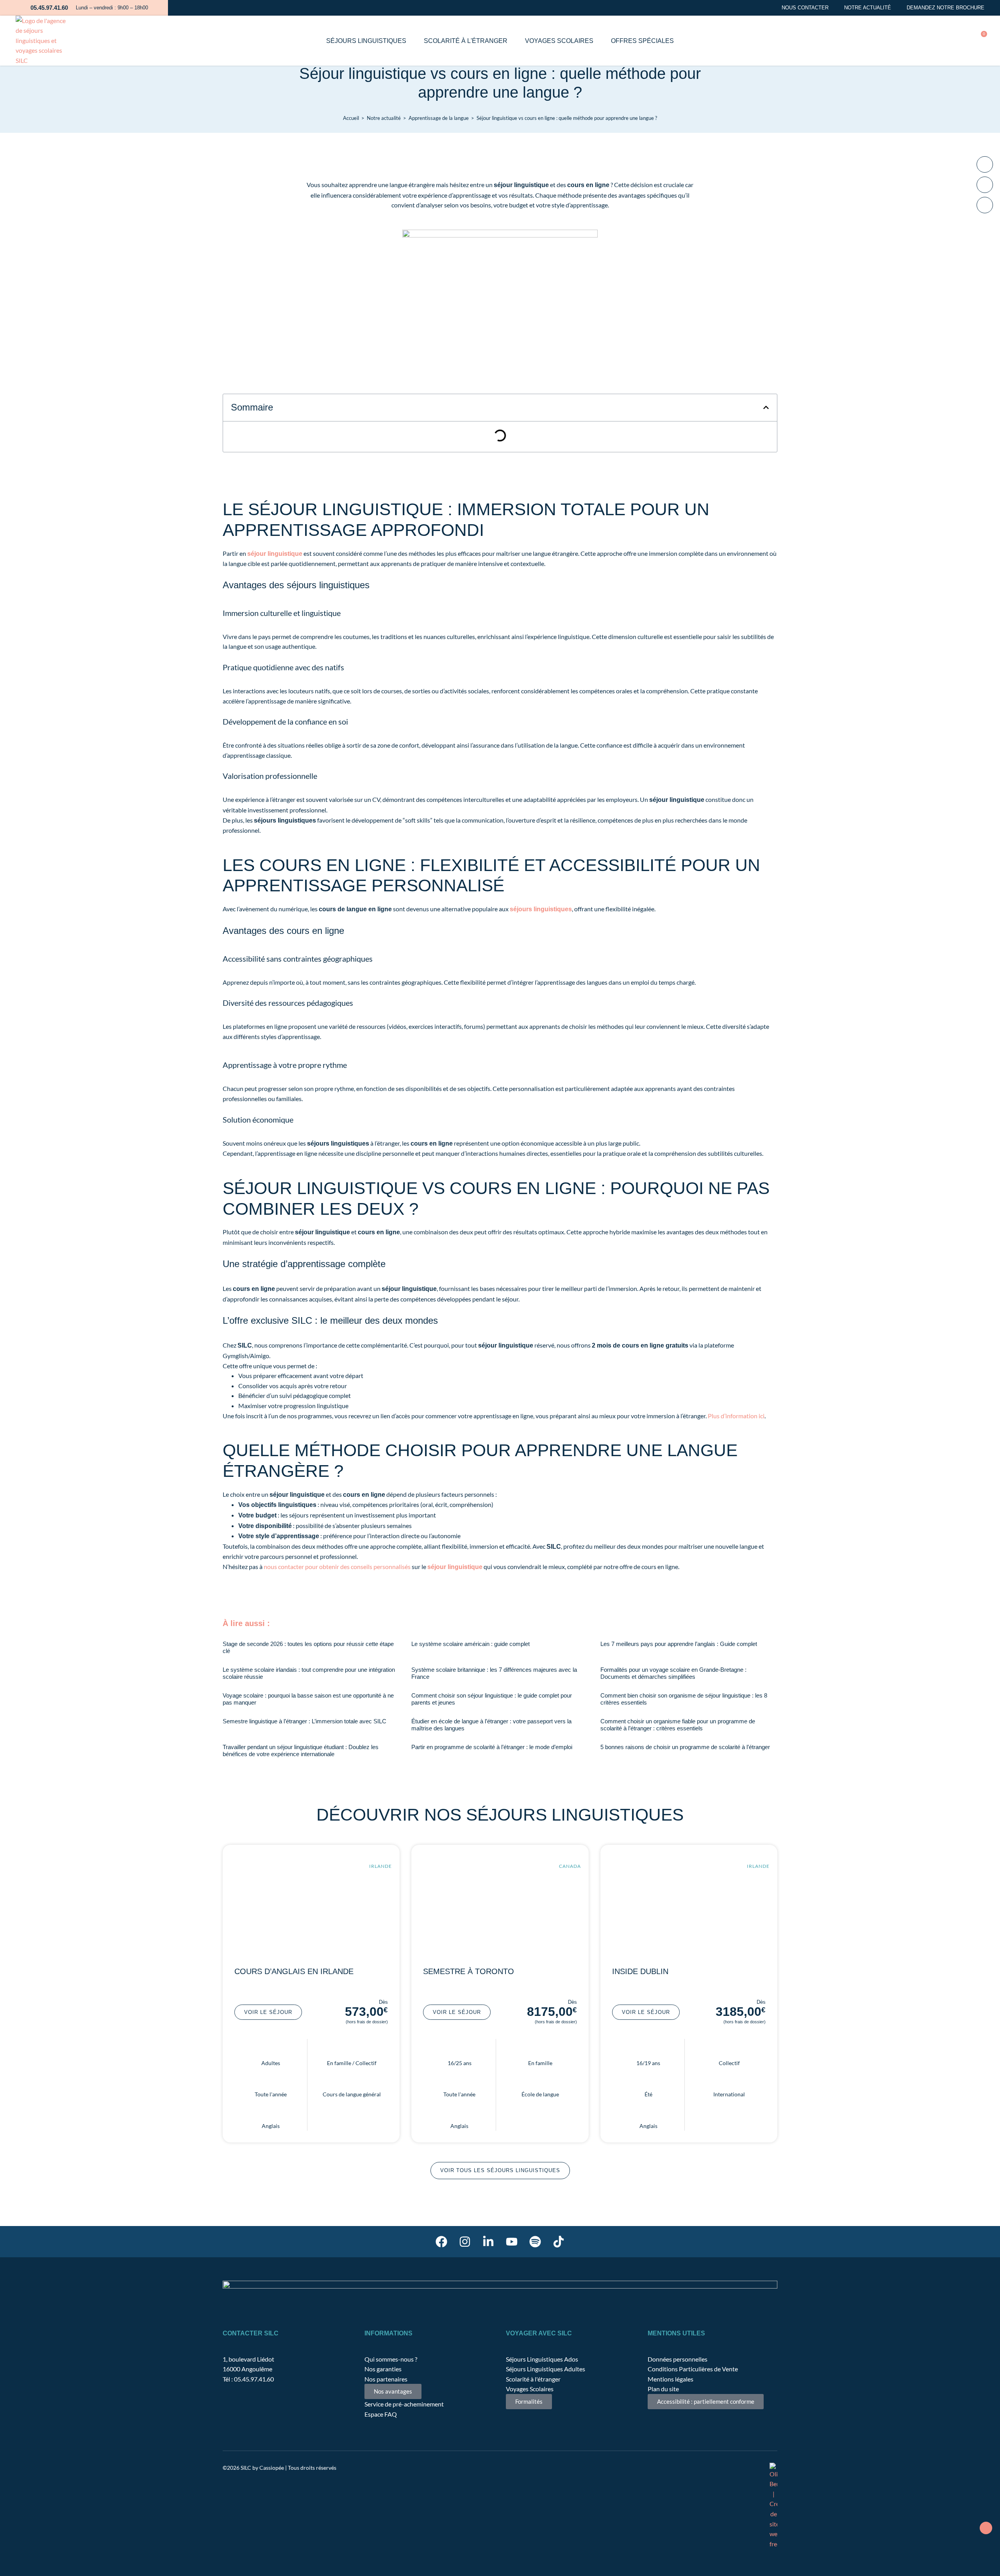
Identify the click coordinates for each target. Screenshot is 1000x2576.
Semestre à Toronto (469, 1971)
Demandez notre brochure (946, 8)
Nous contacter (805, 8)
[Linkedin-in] (488, 2242)
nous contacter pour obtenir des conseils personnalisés (337, 1566)
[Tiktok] (559, 2242)
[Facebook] (441, 2242)
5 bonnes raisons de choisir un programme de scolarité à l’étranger (685, 1747)
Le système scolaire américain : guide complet (471, 1644)
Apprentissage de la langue (439, 118)
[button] (936, 40)
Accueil (351, 118)
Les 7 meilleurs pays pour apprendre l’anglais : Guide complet (679, 1644)
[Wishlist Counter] (914, 41)
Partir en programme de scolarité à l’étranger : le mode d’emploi (492, 1747)
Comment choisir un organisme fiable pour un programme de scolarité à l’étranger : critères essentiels (678, 1725)
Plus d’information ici (736, 1416)
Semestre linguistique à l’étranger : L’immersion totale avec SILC (304, 1721)
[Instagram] (465, 2242)
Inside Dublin (640, 1971)
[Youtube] (512, 2242)
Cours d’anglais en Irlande (294, 1971)
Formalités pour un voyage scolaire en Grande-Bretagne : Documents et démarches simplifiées (673, 1673)
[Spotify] (535, 2242)
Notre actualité (868, 8)
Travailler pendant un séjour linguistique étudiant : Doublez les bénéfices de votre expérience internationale (301, 1750)
